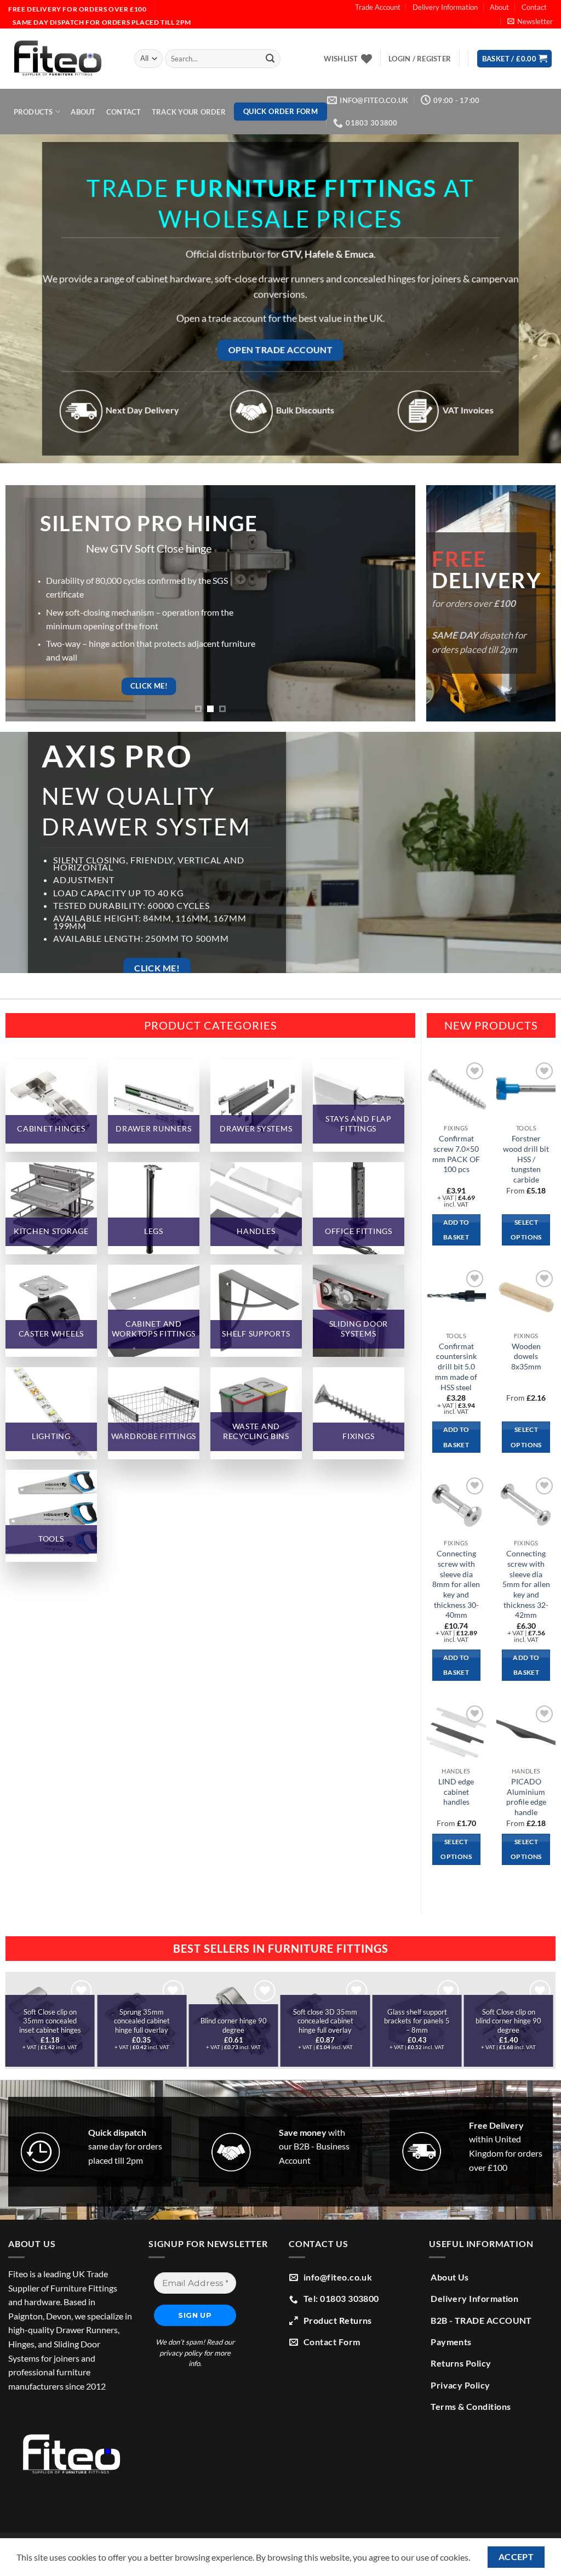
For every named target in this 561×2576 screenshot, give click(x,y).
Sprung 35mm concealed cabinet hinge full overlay (119, 2021)
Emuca (359, 255)
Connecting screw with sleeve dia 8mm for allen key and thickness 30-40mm (456, 1584)
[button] (530, 21)
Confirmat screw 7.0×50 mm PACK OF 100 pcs (456, 1154)
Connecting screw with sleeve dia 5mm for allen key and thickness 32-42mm (526, 1584)
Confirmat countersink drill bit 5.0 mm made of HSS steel (456, 1367)
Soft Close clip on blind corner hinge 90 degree (486, 2021)
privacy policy (181, 2353)
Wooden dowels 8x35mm (526, 1356)
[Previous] (29, 2024)
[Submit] (270, 59)
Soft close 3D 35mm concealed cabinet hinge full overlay (303, 2021)
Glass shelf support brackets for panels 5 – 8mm (394, 2021)
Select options (526, 1230)
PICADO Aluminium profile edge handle (526, 1797)
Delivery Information (445, 7)
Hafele (319, 255)
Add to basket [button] (456, 1230)
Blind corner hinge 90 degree (211, 2025)
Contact (534, 7)
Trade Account (378, 7)
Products (33, 112)
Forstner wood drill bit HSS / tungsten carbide (526, 1159)
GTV (291, 255)
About (499, 7)
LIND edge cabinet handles (456, 1792)
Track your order (189, 112)
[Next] (530, 2024)
